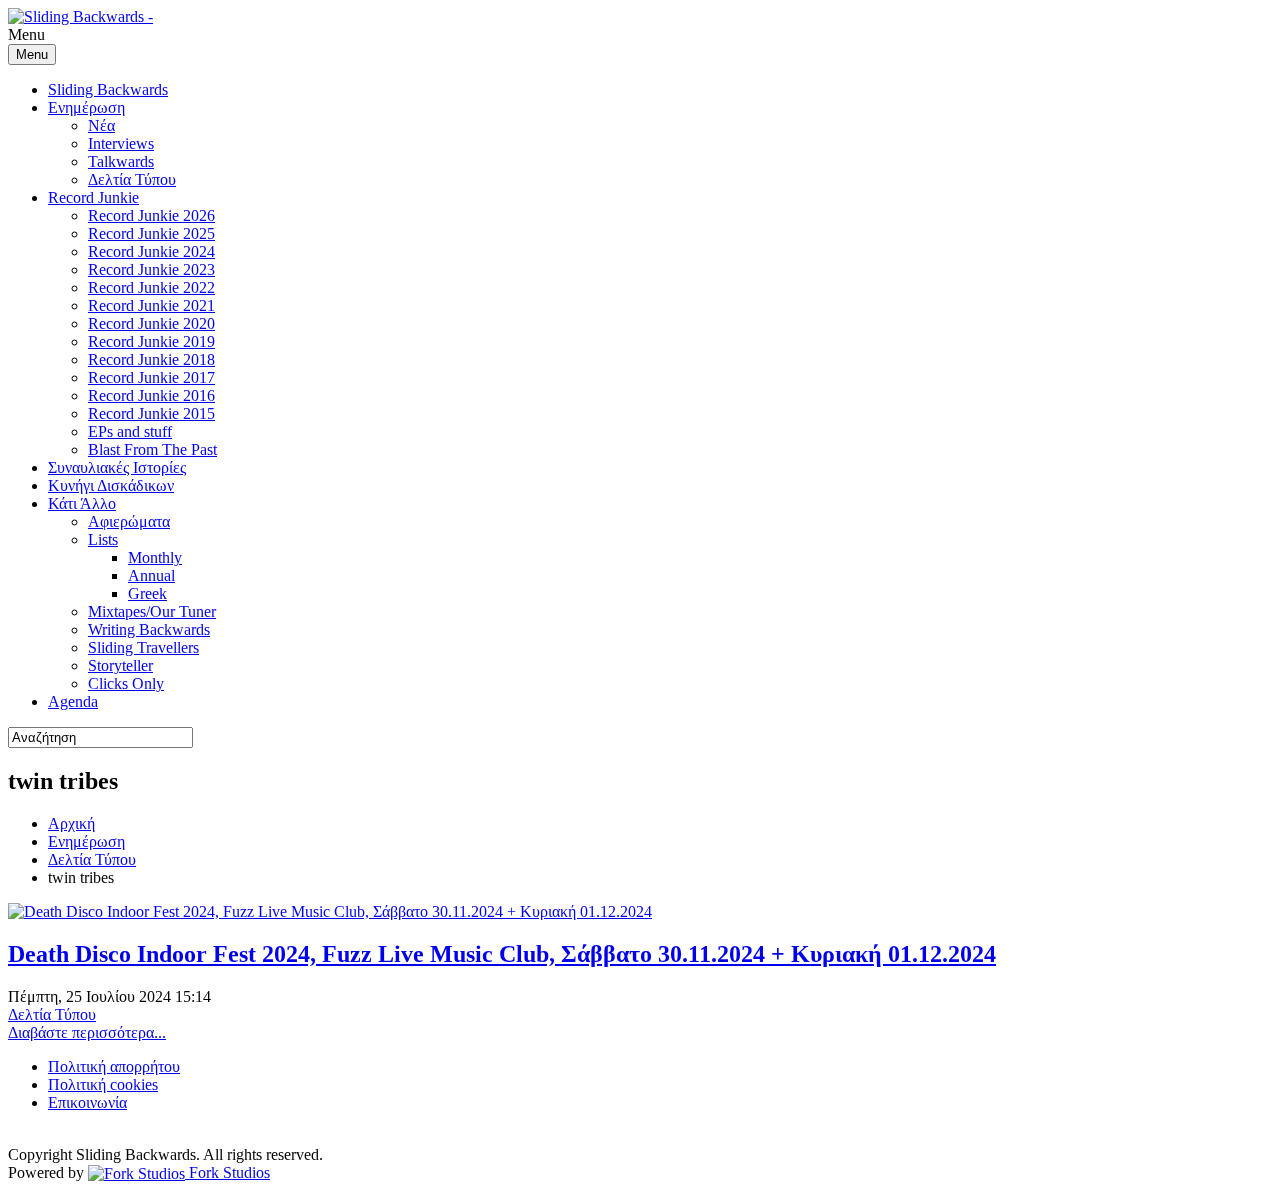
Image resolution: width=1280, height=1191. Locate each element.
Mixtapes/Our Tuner (152, 611)
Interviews (121, 143)
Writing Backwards (149, 629)
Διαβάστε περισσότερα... (87, 1032)
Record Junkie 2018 (151, 359)
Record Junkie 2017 (151, 377)
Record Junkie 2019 (151, 341)
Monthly (155, 557)
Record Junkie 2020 (151, 323)
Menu (32, 54)
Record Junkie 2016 (151, 395)
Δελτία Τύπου (132, 179)
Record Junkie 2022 (151, 287)
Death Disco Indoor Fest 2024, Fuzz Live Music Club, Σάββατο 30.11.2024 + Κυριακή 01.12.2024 (502, 954)
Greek (147, 593)
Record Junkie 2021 (151, 305)
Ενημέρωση (86, 107)
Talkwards (121, 161)
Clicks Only (126, 683)
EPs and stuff (130, 431)
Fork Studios (227, 1172)
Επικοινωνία (87, 1102)
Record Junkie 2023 (151, 269)
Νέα (101, 125)
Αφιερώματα (129, 521)
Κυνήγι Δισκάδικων (111, 485)
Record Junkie (93, 197)
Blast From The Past (152, 449)
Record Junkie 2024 (151, 251)
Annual (151, 575)
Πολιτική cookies (103, 1084)
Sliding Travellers (143, 647)
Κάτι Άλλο (82, 503)
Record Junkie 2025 (151, 233)
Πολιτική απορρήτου (114, 1066)
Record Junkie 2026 (151, 215)
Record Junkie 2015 (151, 413)
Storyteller (120, 665)
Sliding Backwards (108, 89)
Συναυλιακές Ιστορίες (117, 467)
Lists (103, 539)
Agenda (73, 701)
